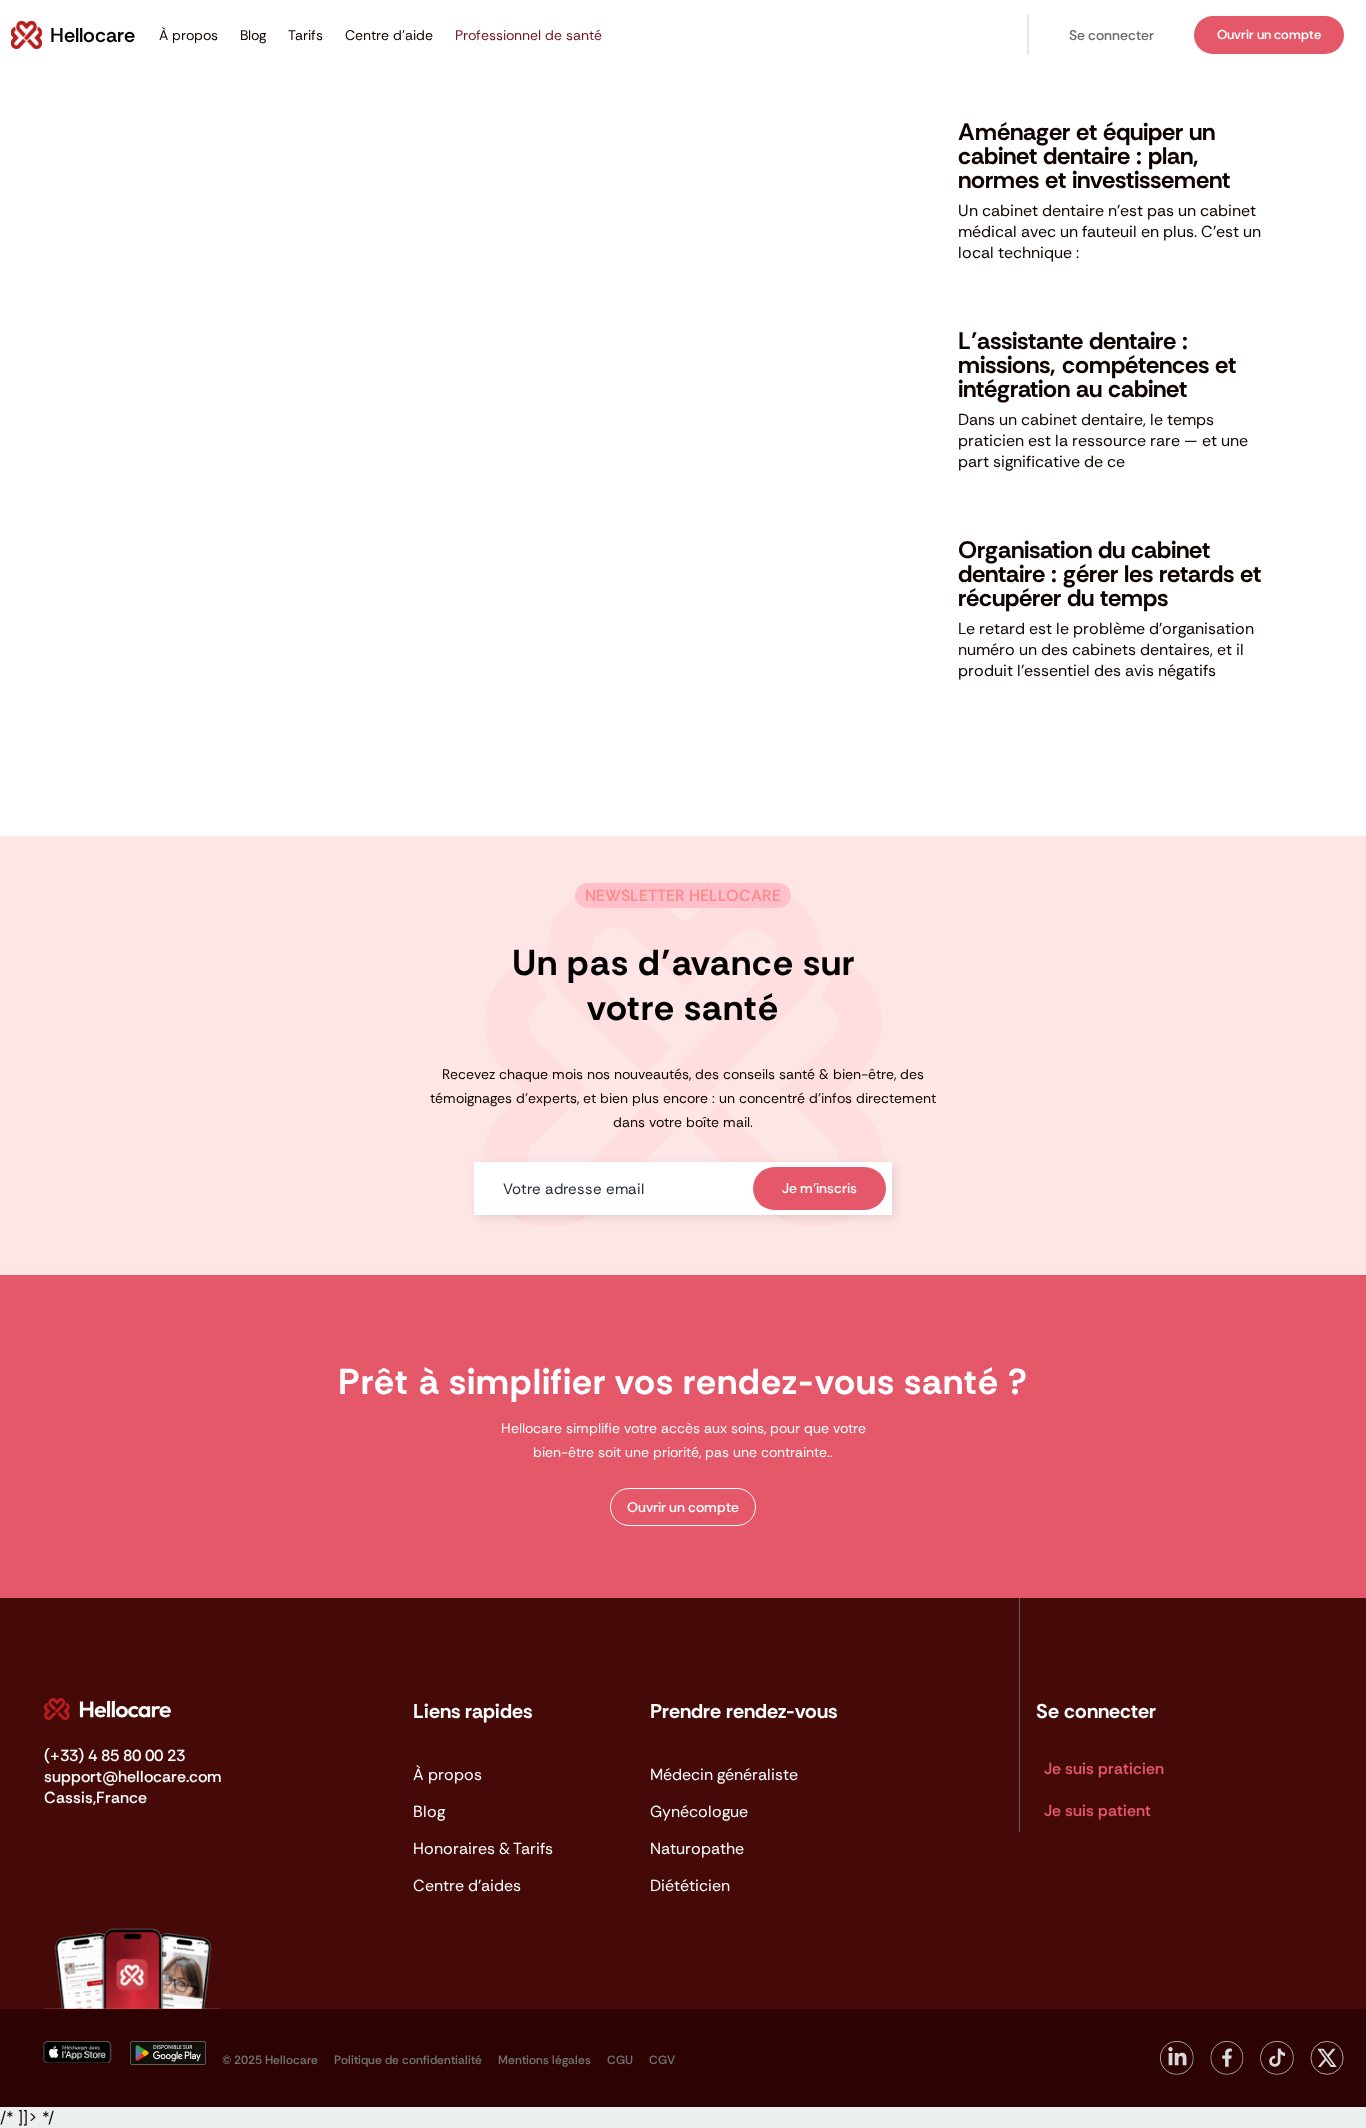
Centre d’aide (389, 35)
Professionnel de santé (528, 35)
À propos (188, 35)
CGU (620, 2060)
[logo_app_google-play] (168, 2048)
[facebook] (1227, 2048)
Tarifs (305, 35)
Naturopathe (697, 1848)
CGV (662, 2060)
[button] (1111, 35)
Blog (253, 35)
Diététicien (690, 1885)
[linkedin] (1177, 2048)
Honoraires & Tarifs (483, 1848)
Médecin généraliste (724, 1774)
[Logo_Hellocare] (107, 1705)
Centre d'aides (467, 1885)
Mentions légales (544, 2060)
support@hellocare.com (132, 1776)
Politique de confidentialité (408, 2060)
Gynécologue (699, 1811)
